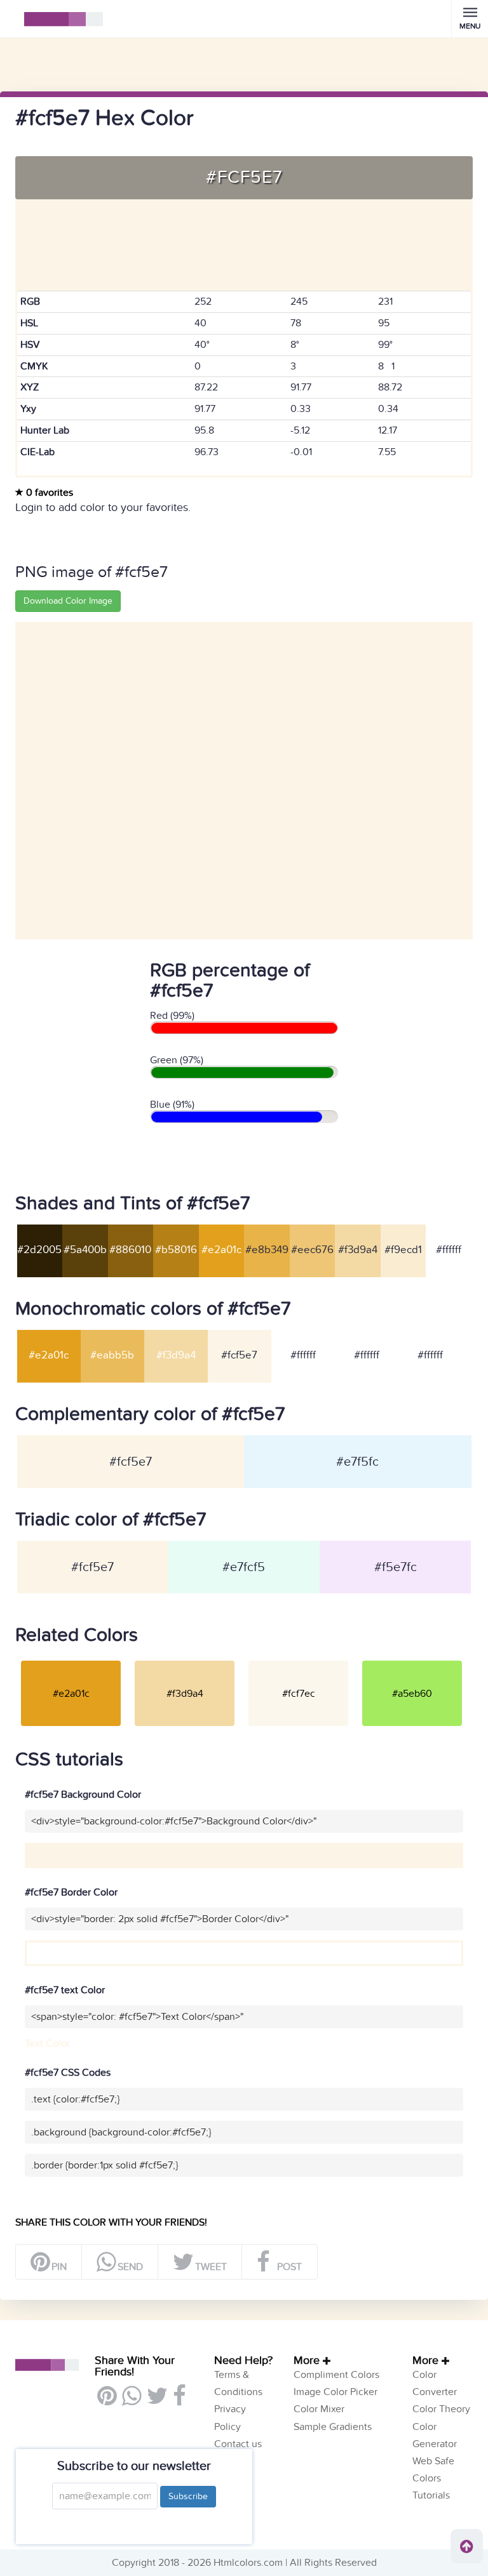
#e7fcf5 (244, 1567)
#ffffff (449, 1250)
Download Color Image (68, 601)
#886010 (130, 1250)
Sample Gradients (333, 2427)
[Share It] (179, 2401)
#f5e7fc (396, 1567)
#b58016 (176, 1250)
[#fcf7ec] (298, 1660)
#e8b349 (267, 1250)
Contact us (238, 2444)
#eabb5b (112, 1355)
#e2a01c (221, 1250)
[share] (131, 2401)
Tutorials (431, 2495)
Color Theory (441, 2409)
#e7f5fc (357, 1462)
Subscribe (188, 2496)
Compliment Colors (336, 2375)
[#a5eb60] (412, 1660)
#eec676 (312, 1250)
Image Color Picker (335, 2392)
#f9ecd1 (403, 1250)
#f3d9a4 (358, 1250)
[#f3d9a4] (185, 1660)
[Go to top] (467, 2546)
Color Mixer (319, 2409)
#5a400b (85, 1250)
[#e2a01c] (71, 1660)
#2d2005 (39, 1250)
